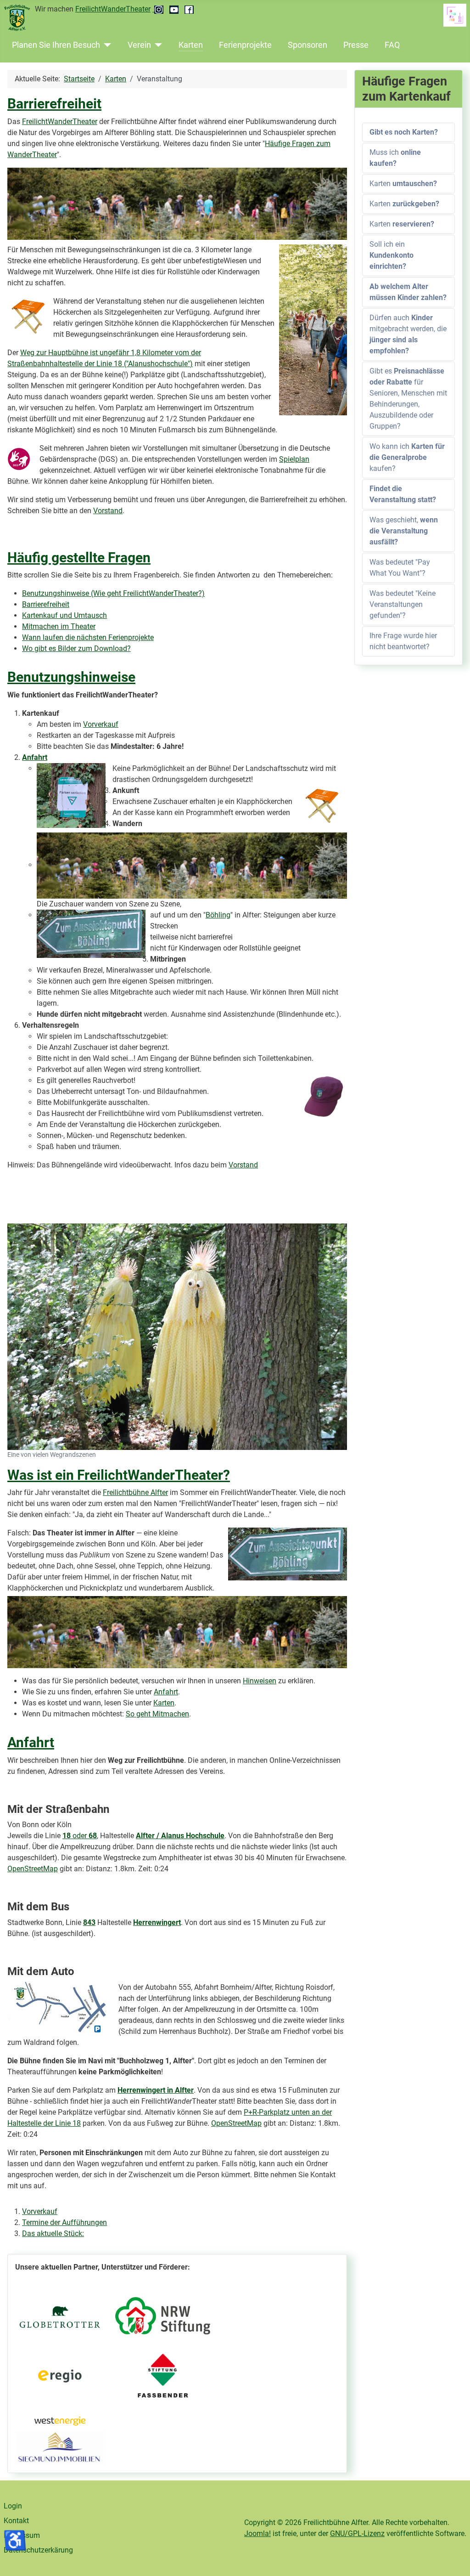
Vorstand (108, 511)
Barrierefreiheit (54, 104)
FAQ (392, 45)
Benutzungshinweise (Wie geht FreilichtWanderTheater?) (113, 593)
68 (93, 1836)
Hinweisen (260, 1681)
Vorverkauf (101, 724)
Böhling (218, 915)
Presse (356, 45)
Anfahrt (35, 757)
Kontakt (16, 2521)
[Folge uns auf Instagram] (159, 9)
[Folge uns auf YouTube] (175, 9)
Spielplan (294, 459)
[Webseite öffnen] (59, 2316)
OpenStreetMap (33, 1869)
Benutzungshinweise (71, 677)
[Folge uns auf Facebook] (189, 9)
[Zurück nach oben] (454, 2559)
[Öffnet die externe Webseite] (163, 2316)
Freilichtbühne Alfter (135, 1492)
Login (13, 2506)
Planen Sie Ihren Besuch (56, 45)
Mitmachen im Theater (59, 626)
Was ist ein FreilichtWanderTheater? (119, 1475)
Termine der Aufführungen (64, 2222)
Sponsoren (308, 45)
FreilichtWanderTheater (113, 9)
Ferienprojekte (245, 45)
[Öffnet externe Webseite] (59, 2447)
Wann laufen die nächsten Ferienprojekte (88, 637)
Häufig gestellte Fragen (79, 558)
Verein (139, 45)
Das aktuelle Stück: (53, 2233)
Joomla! (257, 2534)
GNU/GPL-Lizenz (357, 2534)
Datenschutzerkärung (38, 2550)
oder (76, 1836)
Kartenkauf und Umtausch (64, 615)
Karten (191, 45)
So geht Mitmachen (157, 1714)
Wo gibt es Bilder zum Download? (76, 648)
